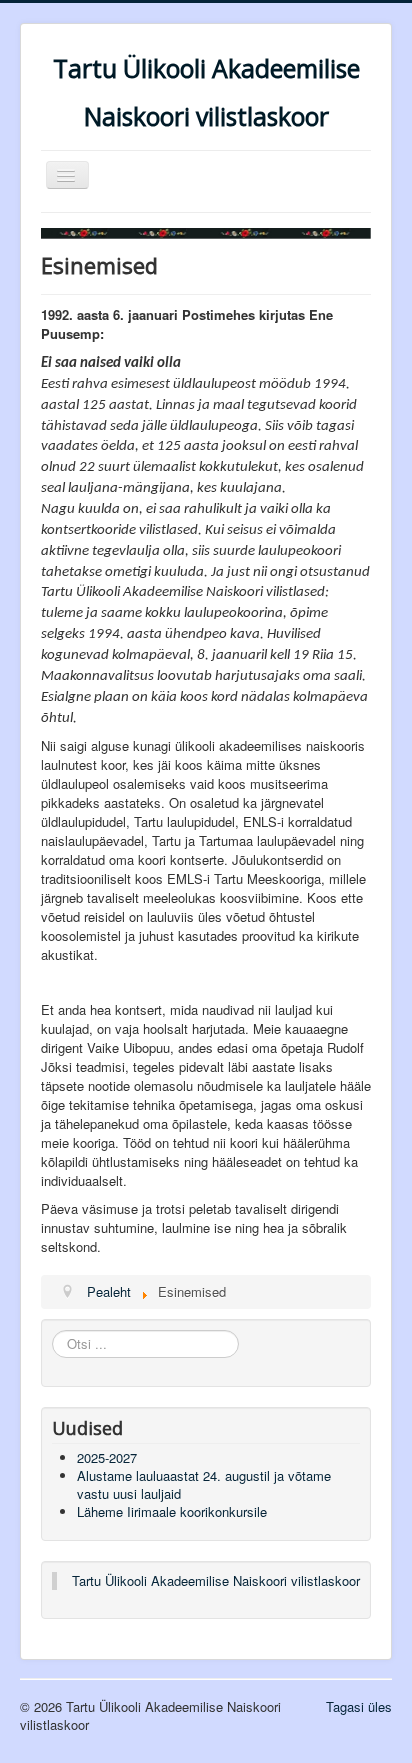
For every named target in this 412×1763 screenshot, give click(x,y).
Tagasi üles (359, 1706)
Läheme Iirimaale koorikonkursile (172, 1511)
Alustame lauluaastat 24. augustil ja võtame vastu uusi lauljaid (204, 1484)
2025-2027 (107, 1457)
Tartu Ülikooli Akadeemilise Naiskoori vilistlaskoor (216, 1580)
